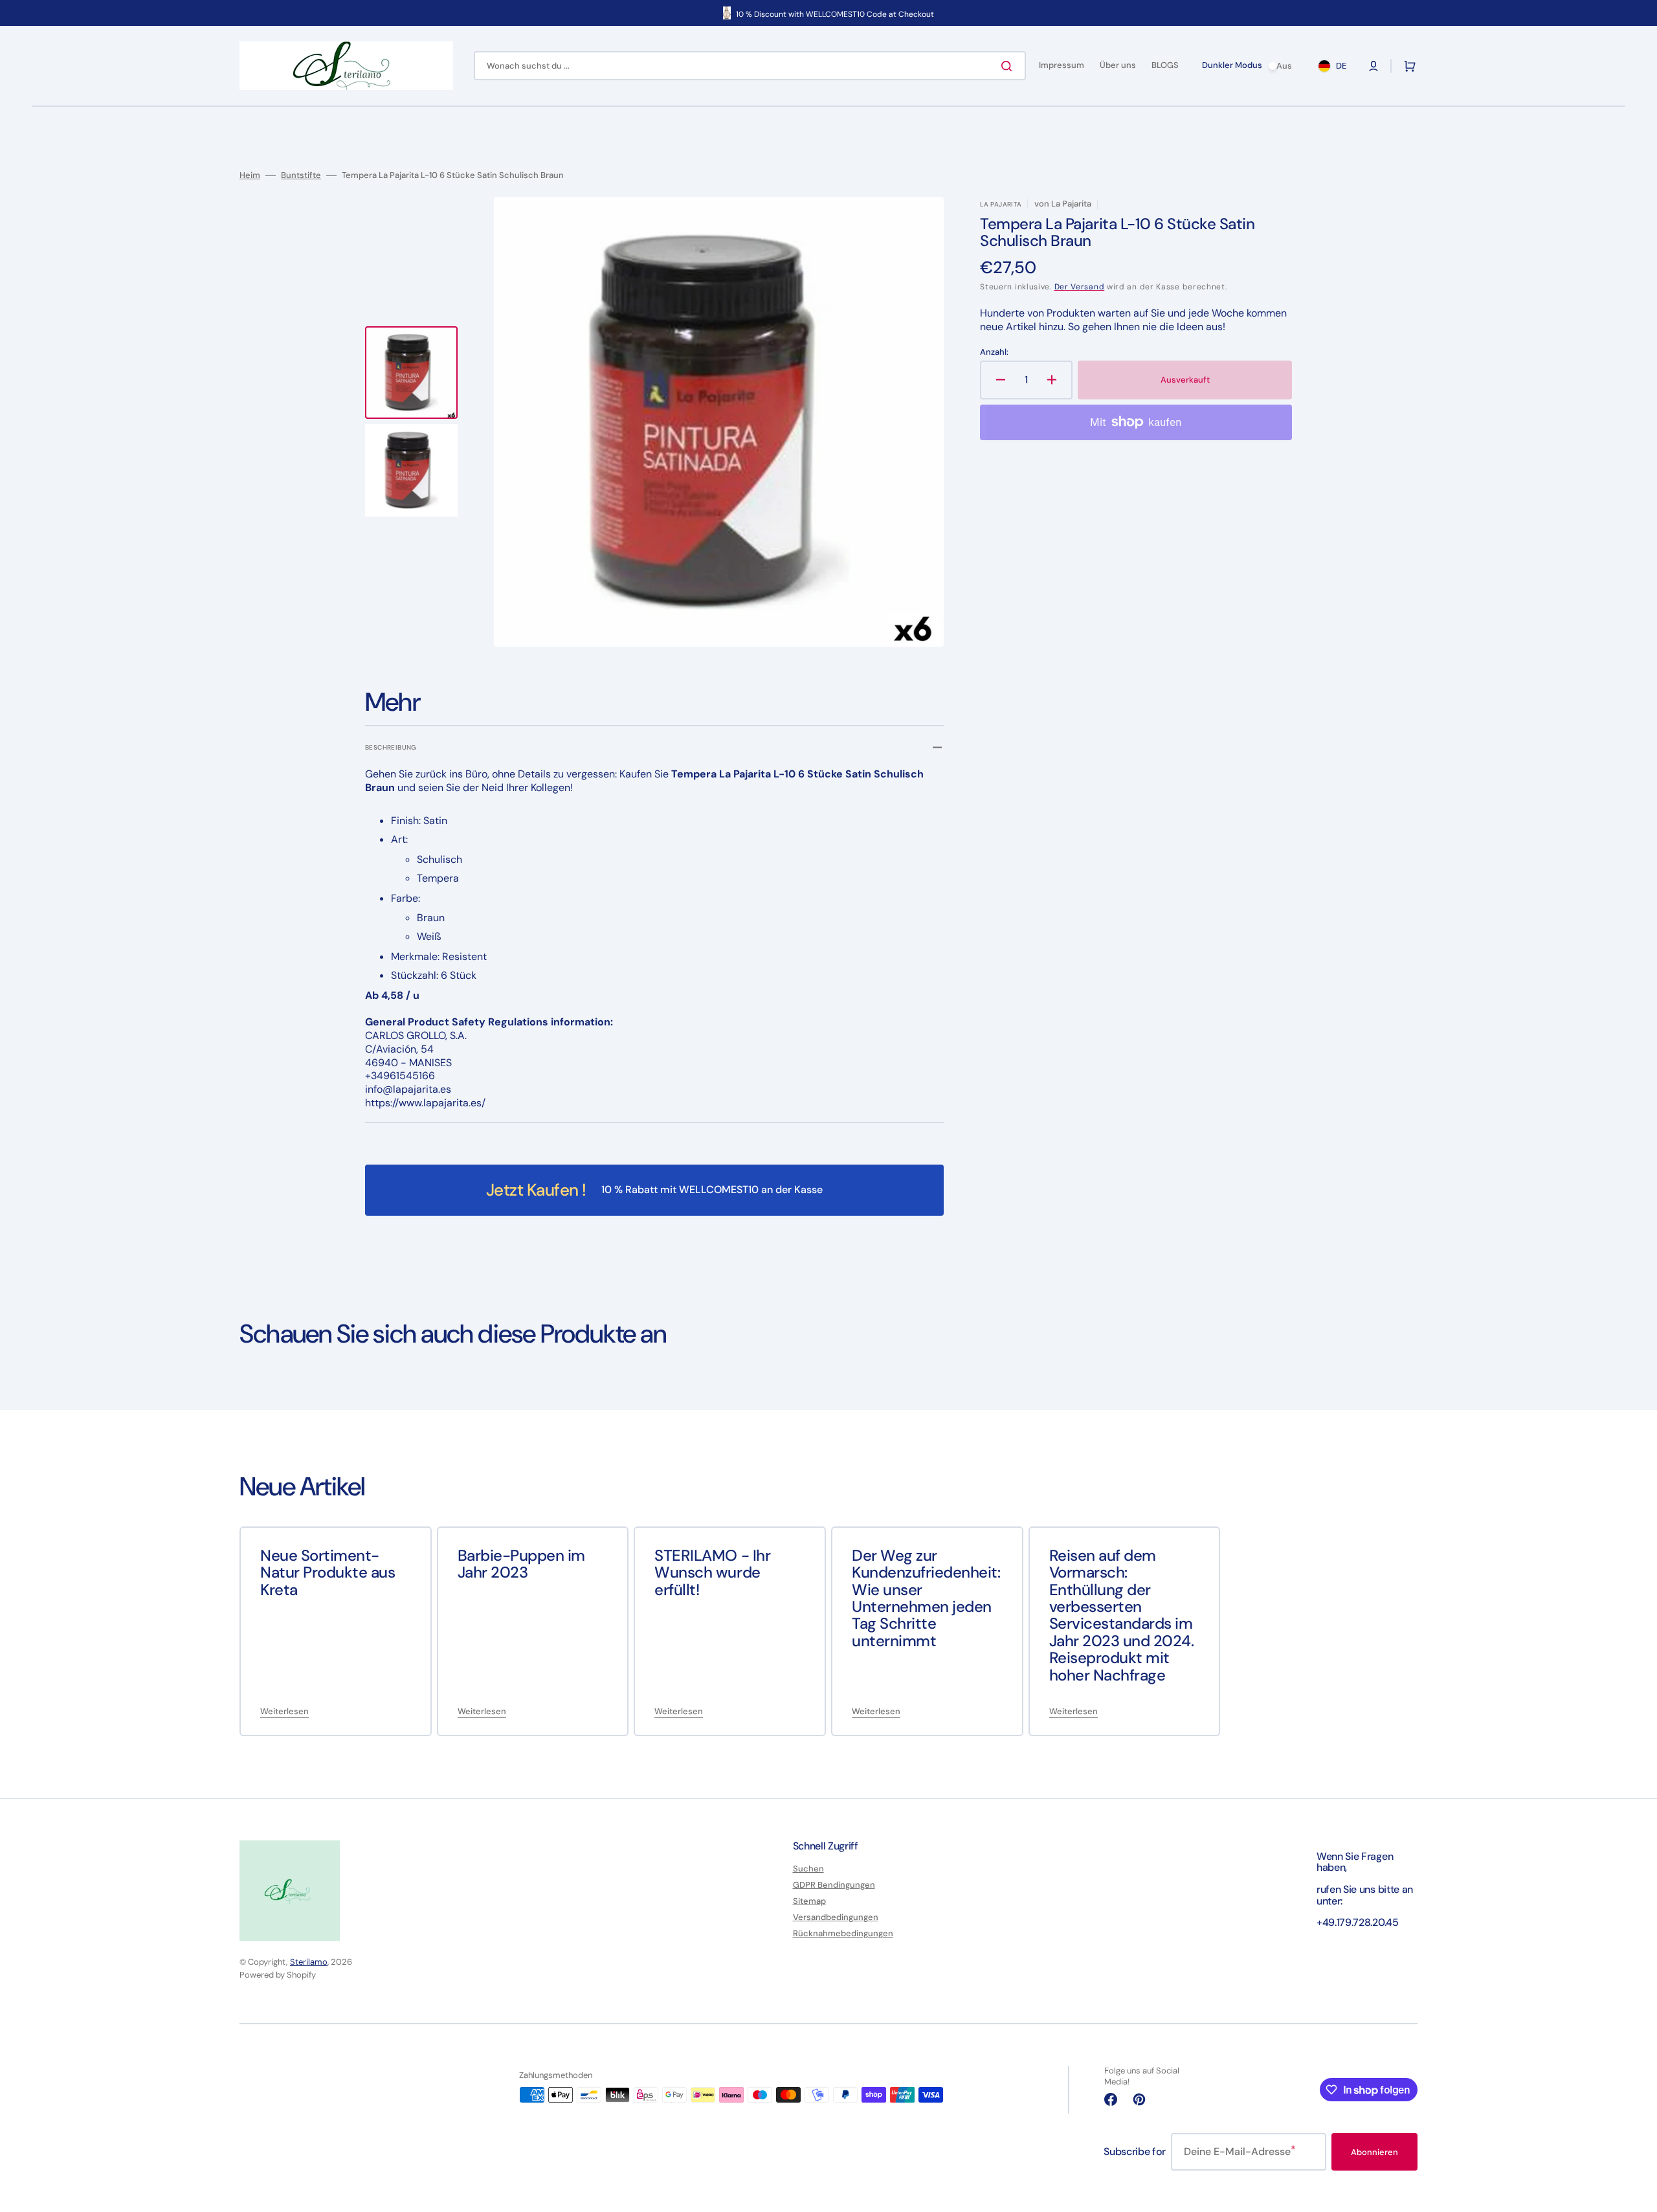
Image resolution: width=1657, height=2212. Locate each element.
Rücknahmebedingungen (843, 1933)
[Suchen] (1009, 66)
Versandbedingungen (836, 1917)
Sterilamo (309, 1962)
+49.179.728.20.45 (1358, 1922)
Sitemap (809, 1901)
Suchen (808, 1869)
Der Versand (1080, 287)
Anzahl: (994, 352)
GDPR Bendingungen (834, 1885)
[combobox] (750, 66)
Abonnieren (1374, 2152)
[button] (1373, 66)
